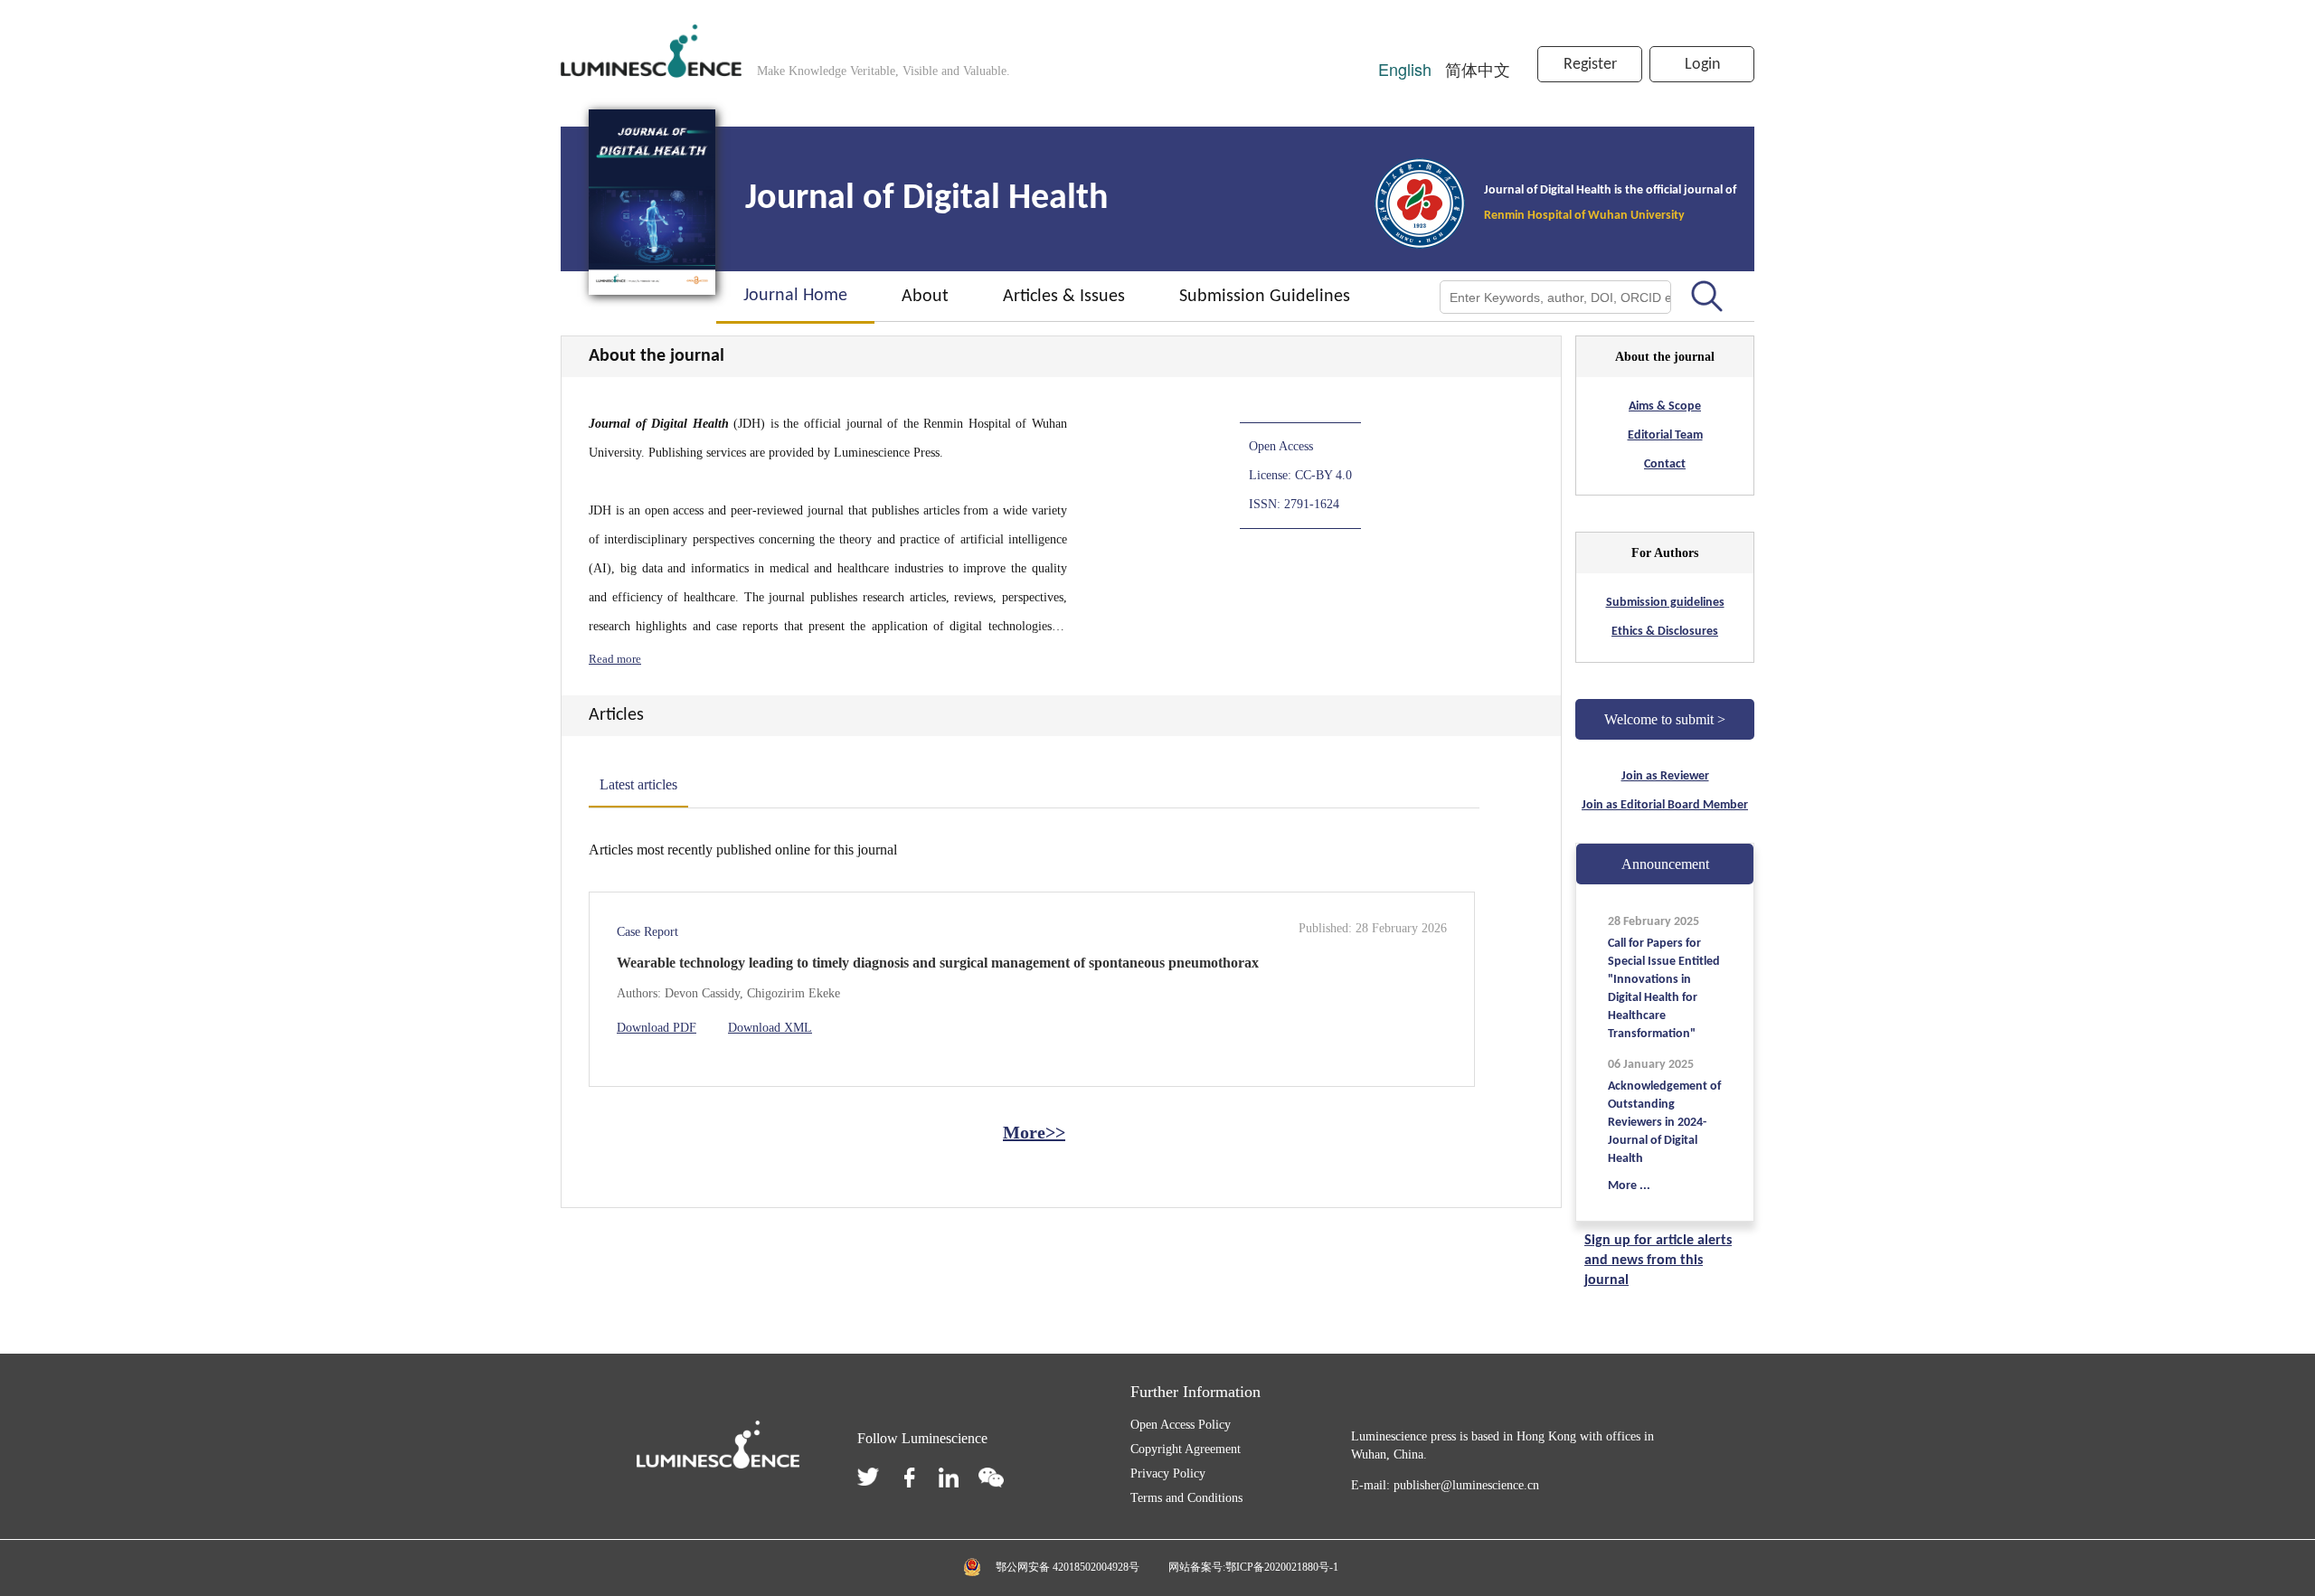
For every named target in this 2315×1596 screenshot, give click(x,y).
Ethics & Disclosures (1665, 632)
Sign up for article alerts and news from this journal (1658, 1261)
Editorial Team (1665, 435)
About (925, 297)
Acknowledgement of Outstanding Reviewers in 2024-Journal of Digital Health (1664, 1123)
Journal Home (795, 296)
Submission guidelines (1665, 603)
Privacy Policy (1168, 1473)
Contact (1665, 464)
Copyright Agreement (1186, 1449)
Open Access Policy (1181, 1425)
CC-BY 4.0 (1323, 475)
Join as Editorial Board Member (1665, 805)
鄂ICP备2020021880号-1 (1282, 1567)
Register (1590, 65)
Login (1702, 65)
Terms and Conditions (1186, 1498)
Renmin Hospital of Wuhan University (1584, 216)
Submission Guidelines (1265, 297)
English (1407, 69)
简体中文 (1478, 69)
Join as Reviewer (1665, 776)
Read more (615, 659)
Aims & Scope (1665, 406)
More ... (1629, 1186)
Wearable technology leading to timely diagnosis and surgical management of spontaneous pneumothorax (938, 963)
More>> (1034, 1132)
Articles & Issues (1064, 297)
